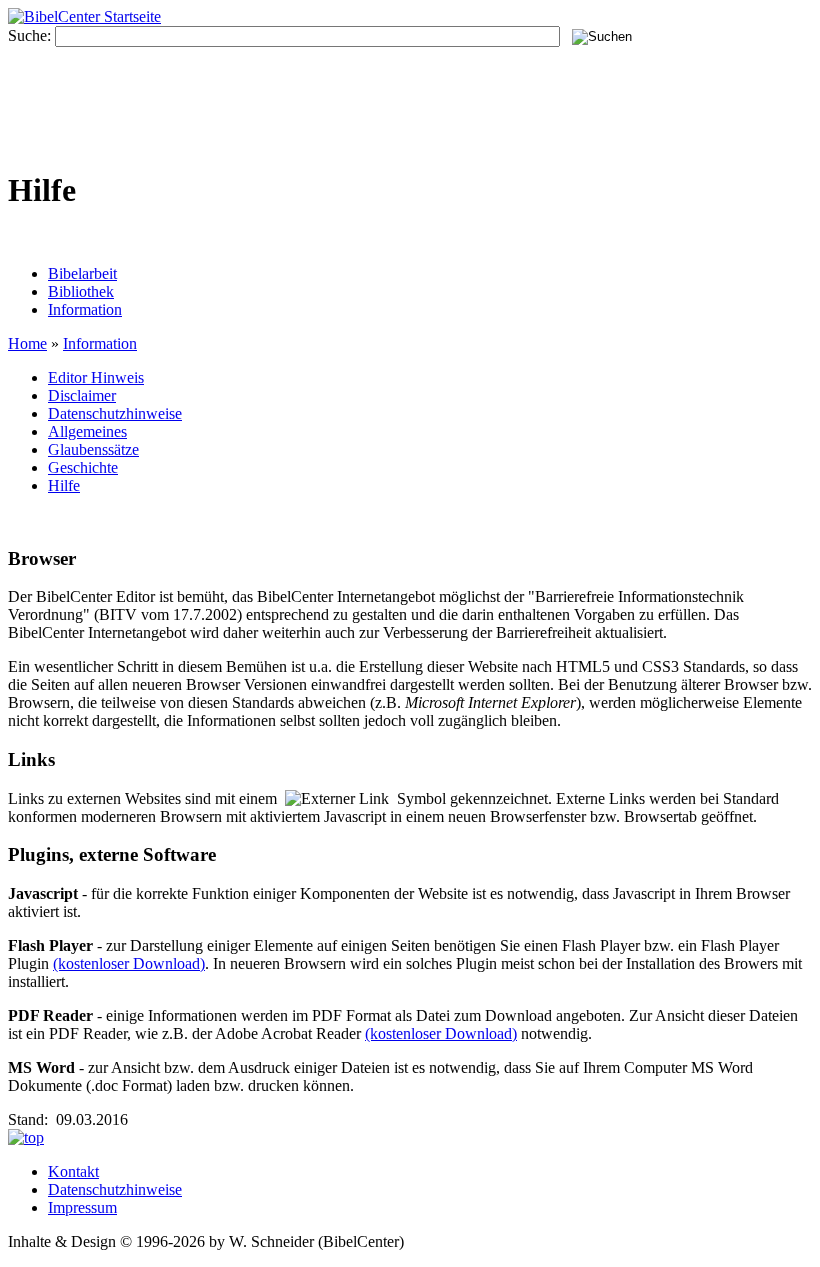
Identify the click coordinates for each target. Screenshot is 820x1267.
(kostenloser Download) (129, 963)
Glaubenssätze (93, 449)
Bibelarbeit (82, 273)
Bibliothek (81, 291)
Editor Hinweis (96, 377)
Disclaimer (82, 395)
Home (27, 343)
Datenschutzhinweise (115, 413)
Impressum (82, 1207)
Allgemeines (87, 431)
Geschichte (83, 467)
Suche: (29, 35)
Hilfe (64, 485)
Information (85, 309)
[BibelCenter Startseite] (84, 16)
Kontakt (73, 1171)
